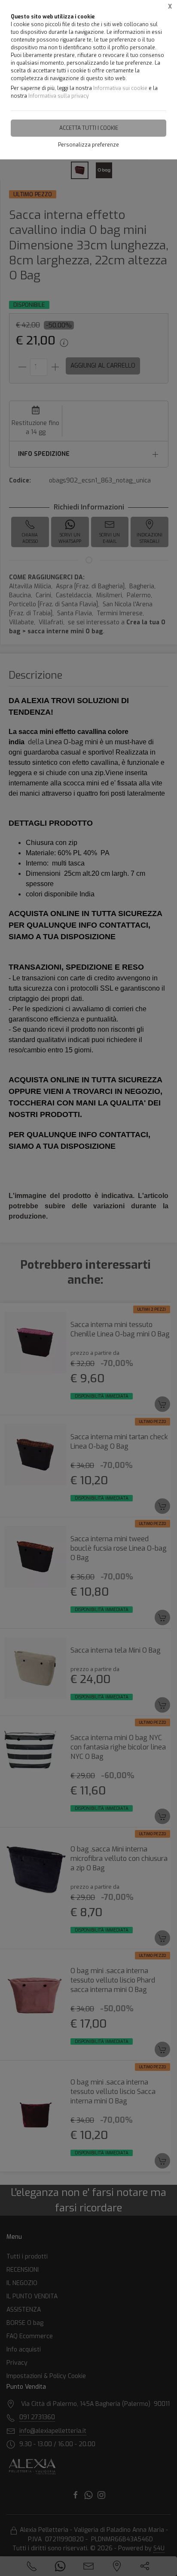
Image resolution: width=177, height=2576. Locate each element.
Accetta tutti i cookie (89, 128)
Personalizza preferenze (88, 145)
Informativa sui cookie (120, 88)
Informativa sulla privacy (58, 96)
